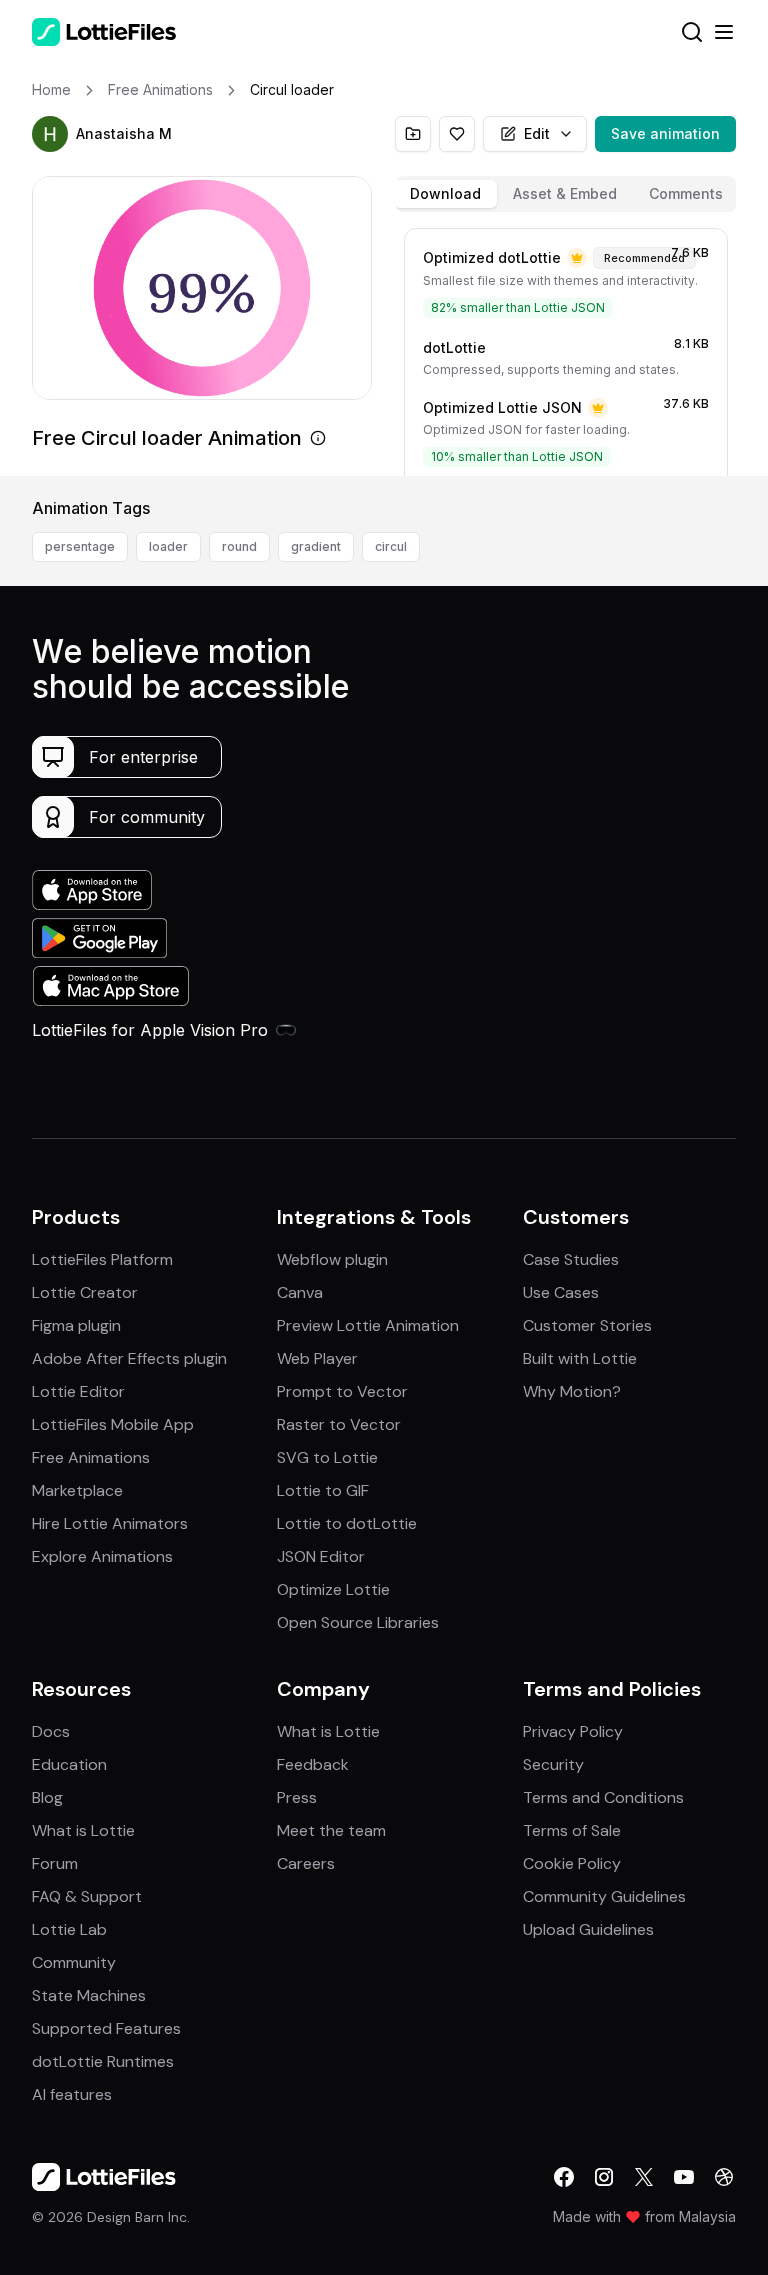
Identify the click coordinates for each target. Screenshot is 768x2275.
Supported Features (106, 2028)
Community (74, 1962)
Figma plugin (76, 1325)
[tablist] (566, 194)
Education (69, 1764)
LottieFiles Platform (102, 1259)
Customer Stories (587, 1325)
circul (391, 546)
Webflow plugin (332, 1259)
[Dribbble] (724, 2177)
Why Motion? (572, 1391)
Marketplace (77, 1490)
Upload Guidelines (588, 1929)
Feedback (313, 1764)
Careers (306, 1863)
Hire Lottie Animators (110, 1523)
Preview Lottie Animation (368, 1325)
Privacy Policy (573, 1731)
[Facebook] (564, 2177)
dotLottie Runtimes (103, 2061)
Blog (47, 1797)
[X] (644, 2177)
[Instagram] (604, 2177)
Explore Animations (102, 1556)
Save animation (665, 133)
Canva (300, 1292)
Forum (55, 1863)
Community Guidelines (604, 1896)
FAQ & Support (87, 1896)
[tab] (445, 194)
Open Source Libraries (358, 1622)
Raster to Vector (339, 1424)
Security (553, 1764)
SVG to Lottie (327, 1457)
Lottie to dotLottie (347, 1523)
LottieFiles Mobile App (113, 1424)
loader (168, 546)
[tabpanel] (566, 348)
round (239, 546)
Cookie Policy (572, 1863)
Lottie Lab (69, 1929)
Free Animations (91, 1457)
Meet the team (331, 1830)
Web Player (317, 1358)
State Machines (89, 1995)
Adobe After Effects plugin (129, 1358)
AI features (72, 2094)
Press (297, 1797)
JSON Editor (321, 1556)
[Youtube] (684, 2177)
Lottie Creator (85, 1292)
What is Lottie (83, 1830)
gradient (316, 546)
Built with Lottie (580, 1358)
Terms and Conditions (603, 1797)
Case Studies (571, 1259)
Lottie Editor (78, 1391)
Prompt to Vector (342, 1391)
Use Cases (561, 1292)
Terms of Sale (572, 1830)
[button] (50, 134)
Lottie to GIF (323, 1490)
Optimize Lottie (333, 1589)
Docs (51, 1731)
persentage (80, 546)
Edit (537, 133)
